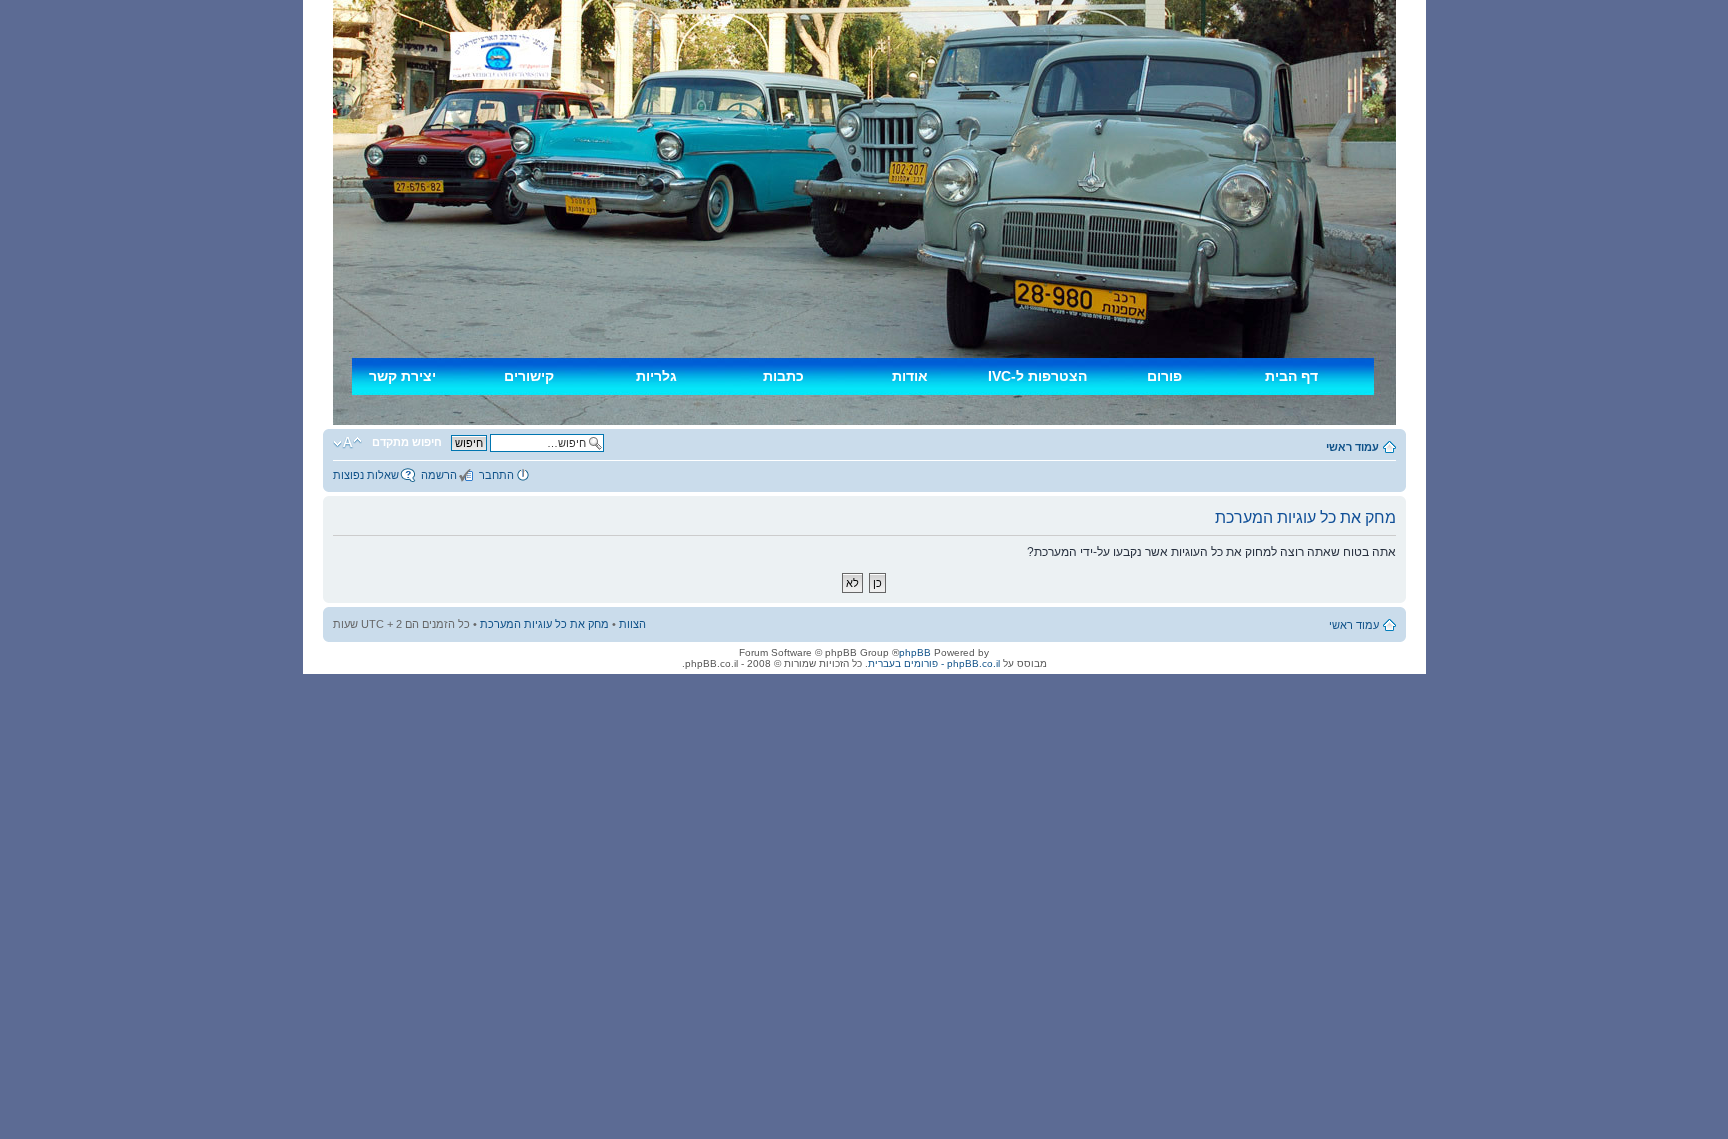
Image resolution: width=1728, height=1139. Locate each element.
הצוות (632, 624)
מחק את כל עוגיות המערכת (544, 624)
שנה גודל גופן (347, 443)
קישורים (529, 376)
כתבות (783, 376)
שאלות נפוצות (366, 475)
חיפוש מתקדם (407, 442)
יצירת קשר (402, 376)
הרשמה (439, 475)
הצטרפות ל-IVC (1037, 376)
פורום (1164, 376)
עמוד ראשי (1352, 447)
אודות (910, 376)
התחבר (496, 475)
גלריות (656, 376)
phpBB (915, 652)
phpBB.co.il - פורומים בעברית (934, 663)
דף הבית (1291, 376)
